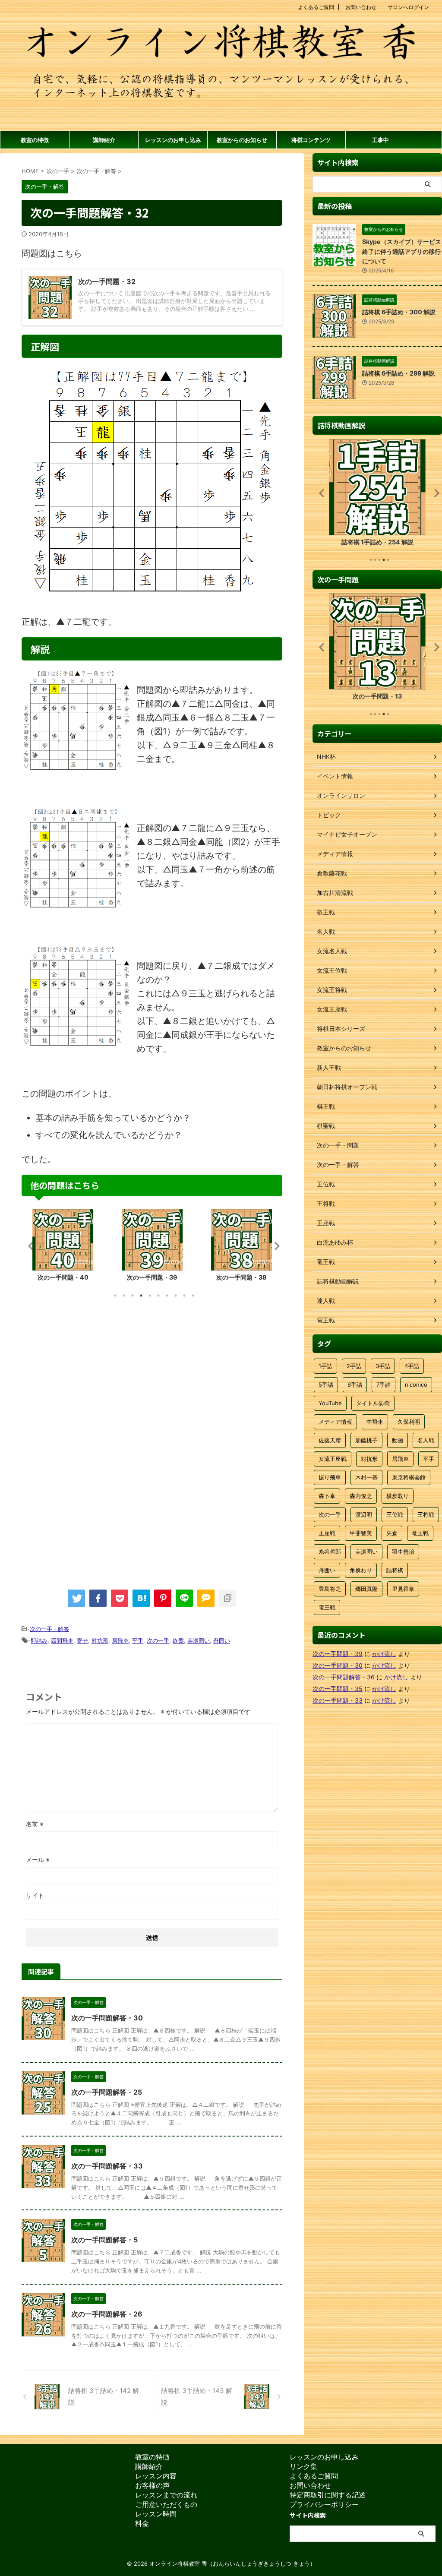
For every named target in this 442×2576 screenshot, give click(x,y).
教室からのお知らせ (242, 140)
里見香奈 (403, 1589)
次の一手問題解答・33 (107, 2166)
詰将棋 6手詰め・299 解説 (398, 373)
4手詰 (412, 1366)
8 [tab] (176, 1296)
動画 (398, 1440)
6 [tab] (158, 1296)
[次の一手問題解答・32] (141, 1598)
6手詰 (355, 1384)
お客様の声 (152, 2485)
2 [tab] (124, 1296)
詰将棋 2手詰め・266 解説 (377, 542)
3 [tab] (133, 1296)
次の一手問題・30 (338, 1665)
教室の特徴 (35, 140)
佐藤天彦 (330, 1440)
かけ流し (384, 1654)
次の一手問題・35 (338, 1689)
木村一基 (366, 1477)
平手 (138, 1640)
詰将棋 (395, 1570)
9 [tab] (184, 1296)
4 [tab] (141, 1296)
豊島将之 (330, 1589)
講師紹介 (104, 140)
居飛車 (120, 1640)
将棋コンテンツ (311, 140)
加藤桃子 (366, 1440)
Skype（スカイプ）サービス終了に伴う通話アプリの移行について (402, 251)
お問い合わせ (361, 7)
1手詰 (325, 1366)
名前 (35, 1824)
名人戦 (426, 1440)
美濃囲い (199, 1640)
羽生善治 (403, 1552)
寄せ (82, 1640)
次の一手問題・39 (63, 1277)
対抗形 (100, 1640)
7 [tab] (167, 1296)
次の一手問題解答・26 (107, 2314)
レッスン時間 (156, 2514)
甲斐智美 (361, 1533)
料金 (142, 2523)
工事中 (380, 140)
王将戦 (426, 1514)
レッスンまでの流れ (166, 2495)
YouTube (330, 1403)
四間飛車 (62, 1640)
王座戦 (327, 1533)
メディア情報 (335, 1422)
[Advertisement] (94, 1375)
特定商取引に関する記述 (328, 2495)
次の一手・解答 (49, 1629)
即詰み (39, 1640)
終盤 (178, 1640)
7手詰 (384, 1384)
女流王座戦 (333, 1459)
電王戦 (327, 1607)
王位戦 (395, 1514)
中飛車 (375, 1422)
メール (38, 1860)
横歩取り (398, 1496)
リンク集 (303, 2466)
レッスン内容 (156, 2476)
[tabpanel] (63, 1248)
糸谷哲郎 (330, 1552)
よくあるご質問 (316, 7)
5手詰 (326, 1384)
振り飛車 (330, 1477)
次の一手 (158, 1640)
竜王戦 (420, 1533)
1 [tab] (115, 1296)
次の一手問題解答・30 (107, 2018)
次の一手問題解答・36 (344, 1677)
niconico (416, 1384)
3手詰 (383, 1366)
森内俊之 (361, 1496)
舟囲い (222, 1640)
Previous (30, 1246)
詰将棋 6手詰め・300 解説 (399, 312)
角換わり (361, 1570)
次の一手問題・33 (338, 1700)
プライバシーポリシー (324, 2504)
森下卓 (327, 1496)
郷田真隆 (366, 1589)
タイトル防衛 (373, 1403)
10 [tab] (193, 1296)
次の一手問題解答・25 (107, 2092)
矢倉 (392, 1533)
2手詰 (354, 1366)
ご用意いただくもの (166, 2504)
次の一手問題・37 (242, 1277)
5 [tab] (150, 1296)
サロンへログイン (408, 7)
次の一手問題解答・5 (104, 2240)
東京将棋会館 (409, 1477)
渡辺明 (364, 1514)
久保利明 (409, 1422)
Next (274, 1246)
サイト (35, 1895)
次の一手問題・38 (152, 1277)
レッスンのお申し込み (173, 140)
